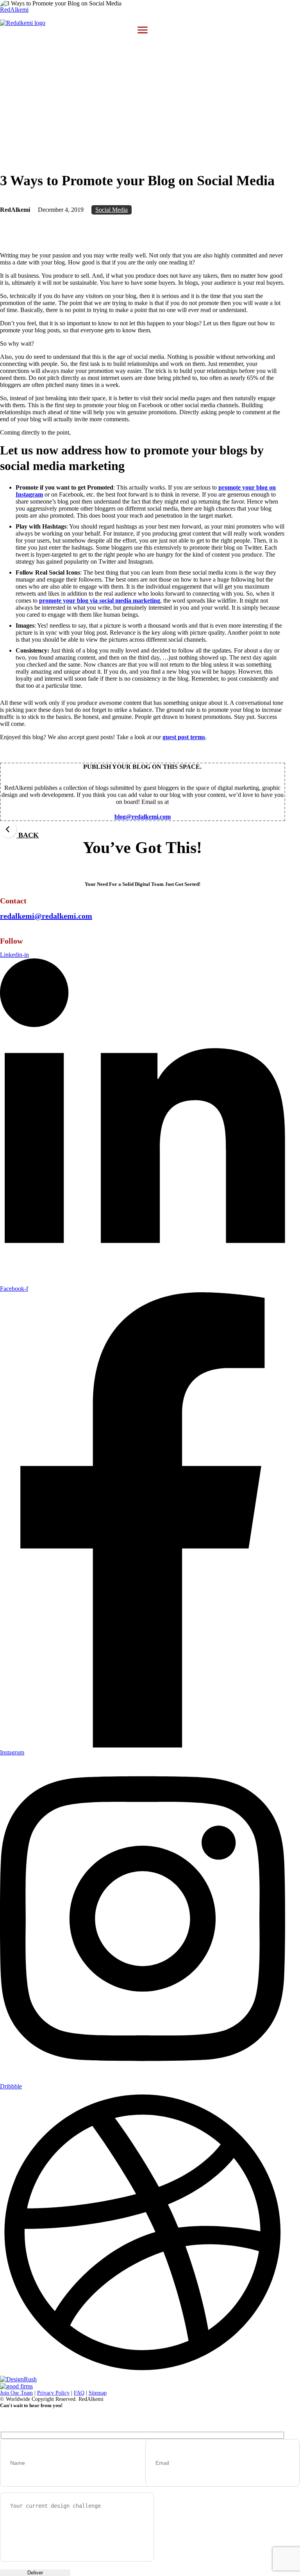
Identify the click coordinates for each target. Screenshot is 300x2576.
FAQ (79, 2393)
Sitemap (98, 2393)
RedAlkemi (14, 10)
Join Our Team (16, 2393)
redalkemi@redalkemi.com (46, 916)
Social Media (112, 210)
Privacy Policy (53, 2393)
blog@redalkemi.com (143, 817)
